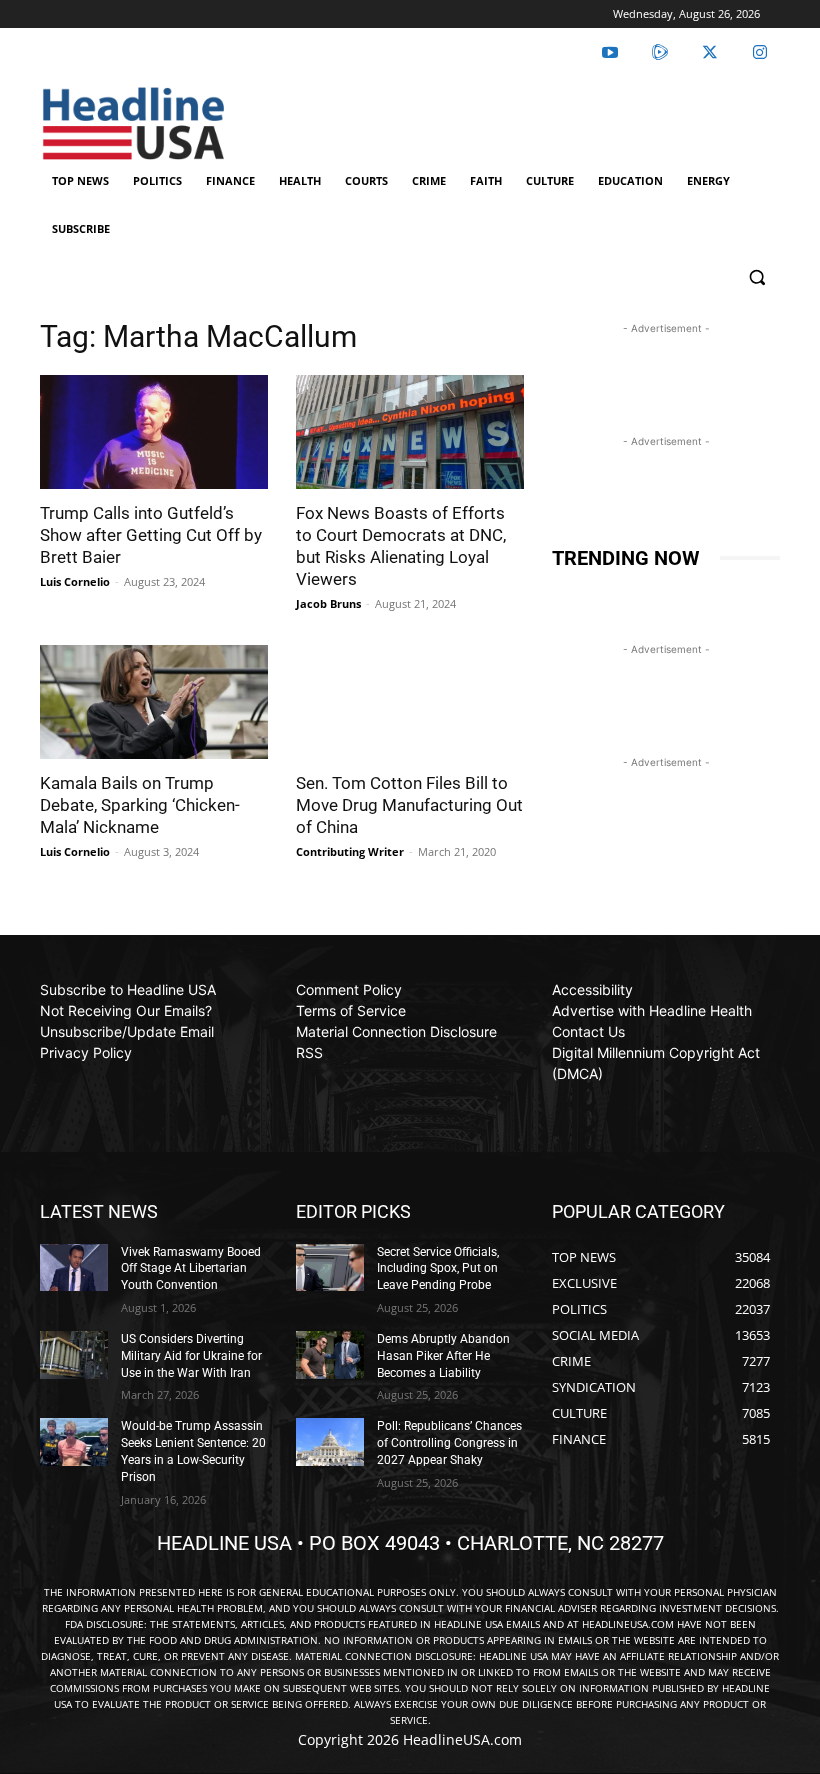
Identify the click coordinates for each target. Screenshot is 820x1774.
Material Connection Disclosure (396, 1031)
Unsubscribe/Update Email (127, 1031)
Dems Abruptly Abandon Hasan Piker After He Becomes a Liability (443, 1356)
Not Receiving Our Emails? (126, 1010)
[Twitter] (710, 53)
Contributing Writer (350, 851)
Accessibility (592, 989)
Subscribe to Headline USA (128, 989)
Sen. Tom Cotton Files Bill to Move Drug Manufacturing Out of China (409, 805)
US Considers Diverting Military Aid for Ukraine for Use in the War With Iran (191, 1356)
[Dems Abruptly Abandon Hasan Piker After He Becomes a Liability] (330, 1355)
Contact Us (588, 1031)
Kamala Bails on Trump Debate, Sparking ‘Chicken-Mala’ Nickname (140, 805)
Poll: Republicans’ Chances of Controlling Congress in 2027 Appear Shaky (449, 1443)
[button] (756, 277)
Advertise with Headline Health (652, 1010)
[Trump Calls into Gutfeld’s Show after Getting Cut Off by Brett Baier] (154, 432)
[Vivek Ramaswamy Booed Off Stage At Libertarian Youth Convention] (74, 1268)
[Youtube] (610, 53)
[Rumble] (660, 53)
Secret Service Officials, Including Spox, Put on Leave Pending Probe (438, 1269)
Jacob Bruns (328, 603)
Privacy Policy (86, 1052)
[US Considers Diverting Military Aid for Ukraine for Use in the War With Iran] (74, 1355)
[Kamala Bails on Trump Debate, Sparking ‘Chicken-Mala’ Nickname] (154, 702)
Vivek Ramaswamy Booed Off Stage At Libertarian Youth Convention (191, 1269)
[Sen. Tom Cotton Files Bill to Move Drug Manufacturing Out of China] (410, 702)
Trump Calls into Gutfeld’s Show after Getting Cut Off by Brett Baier (151, 535)
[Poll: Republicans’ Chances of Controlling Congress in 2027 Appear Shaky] (330, 1442)
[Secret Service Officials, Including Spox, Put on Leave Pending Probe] (330, 1268)
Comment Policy (349, 989)
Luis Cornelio (75, 581)
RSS (309, 1052)
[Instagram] (760, 53)
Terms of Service (351, 1010)
